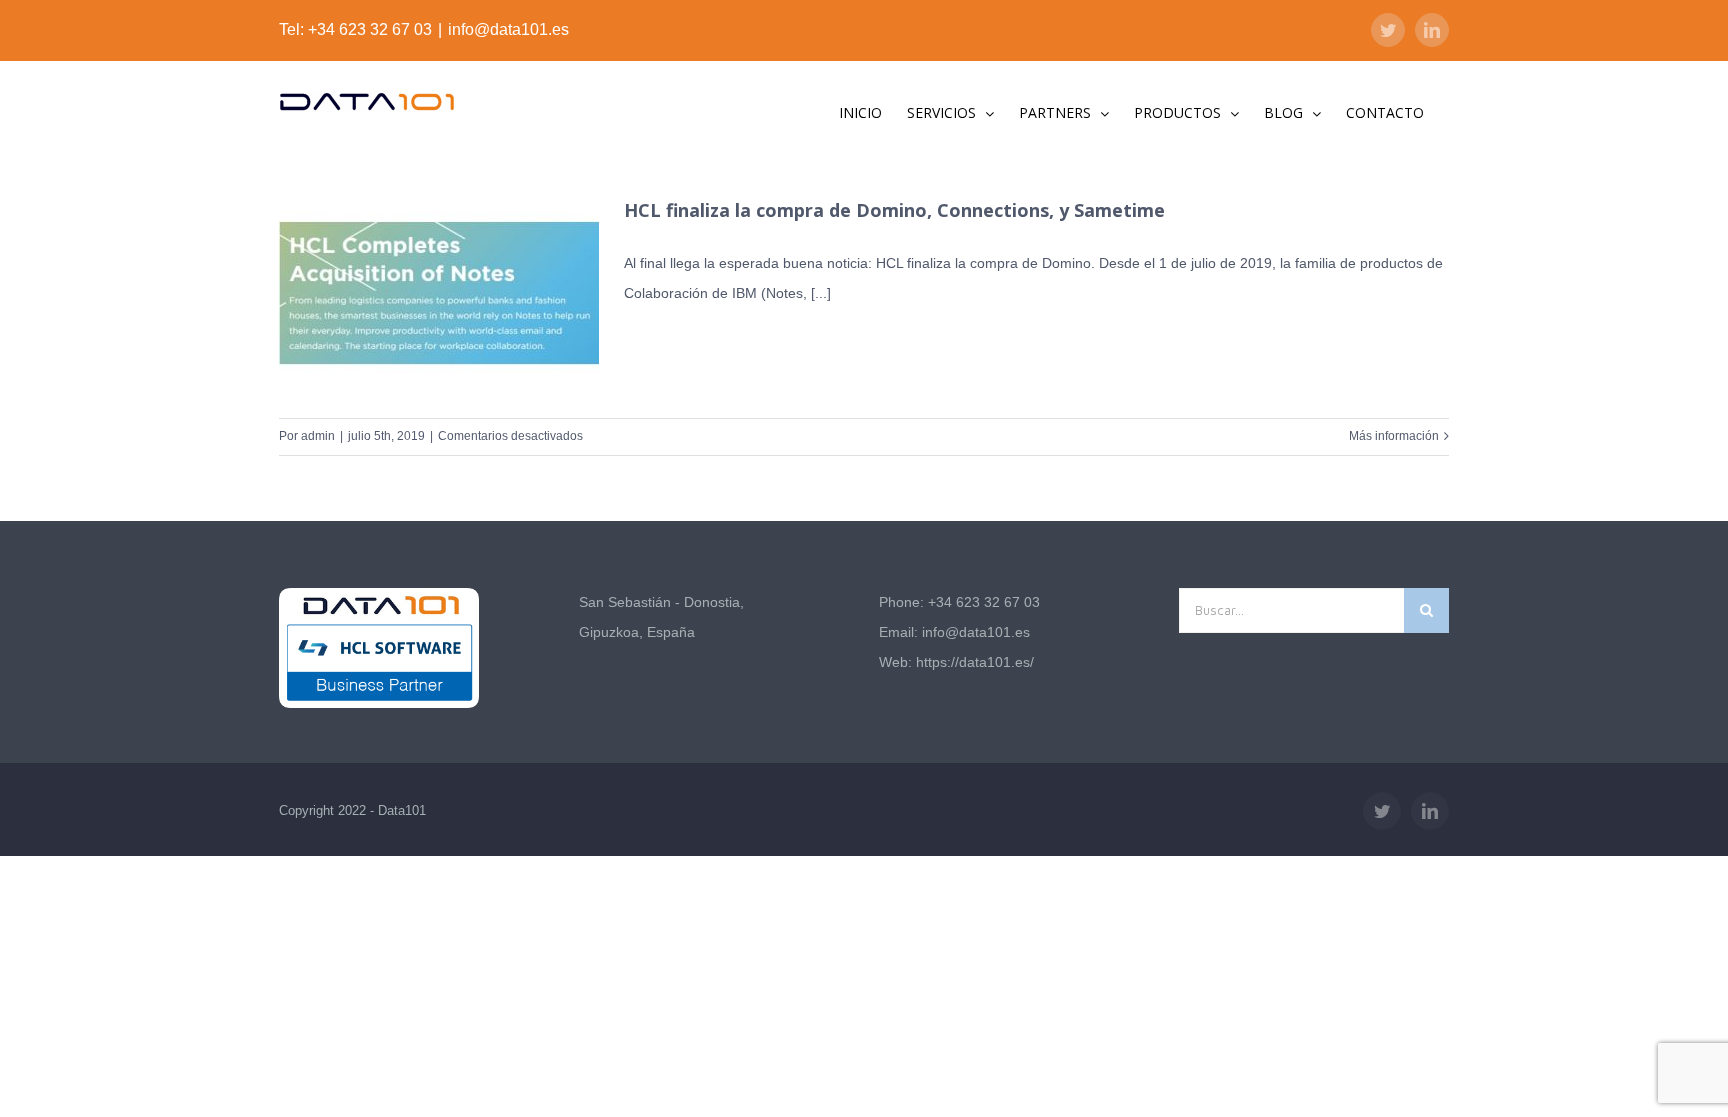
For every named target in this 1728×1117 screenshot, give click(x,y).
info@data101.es (508, 29)
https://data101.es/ (975, 662)
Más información (1394, 436)
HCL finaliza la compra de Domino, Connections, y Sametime (894, 210)
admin (318, 436)
